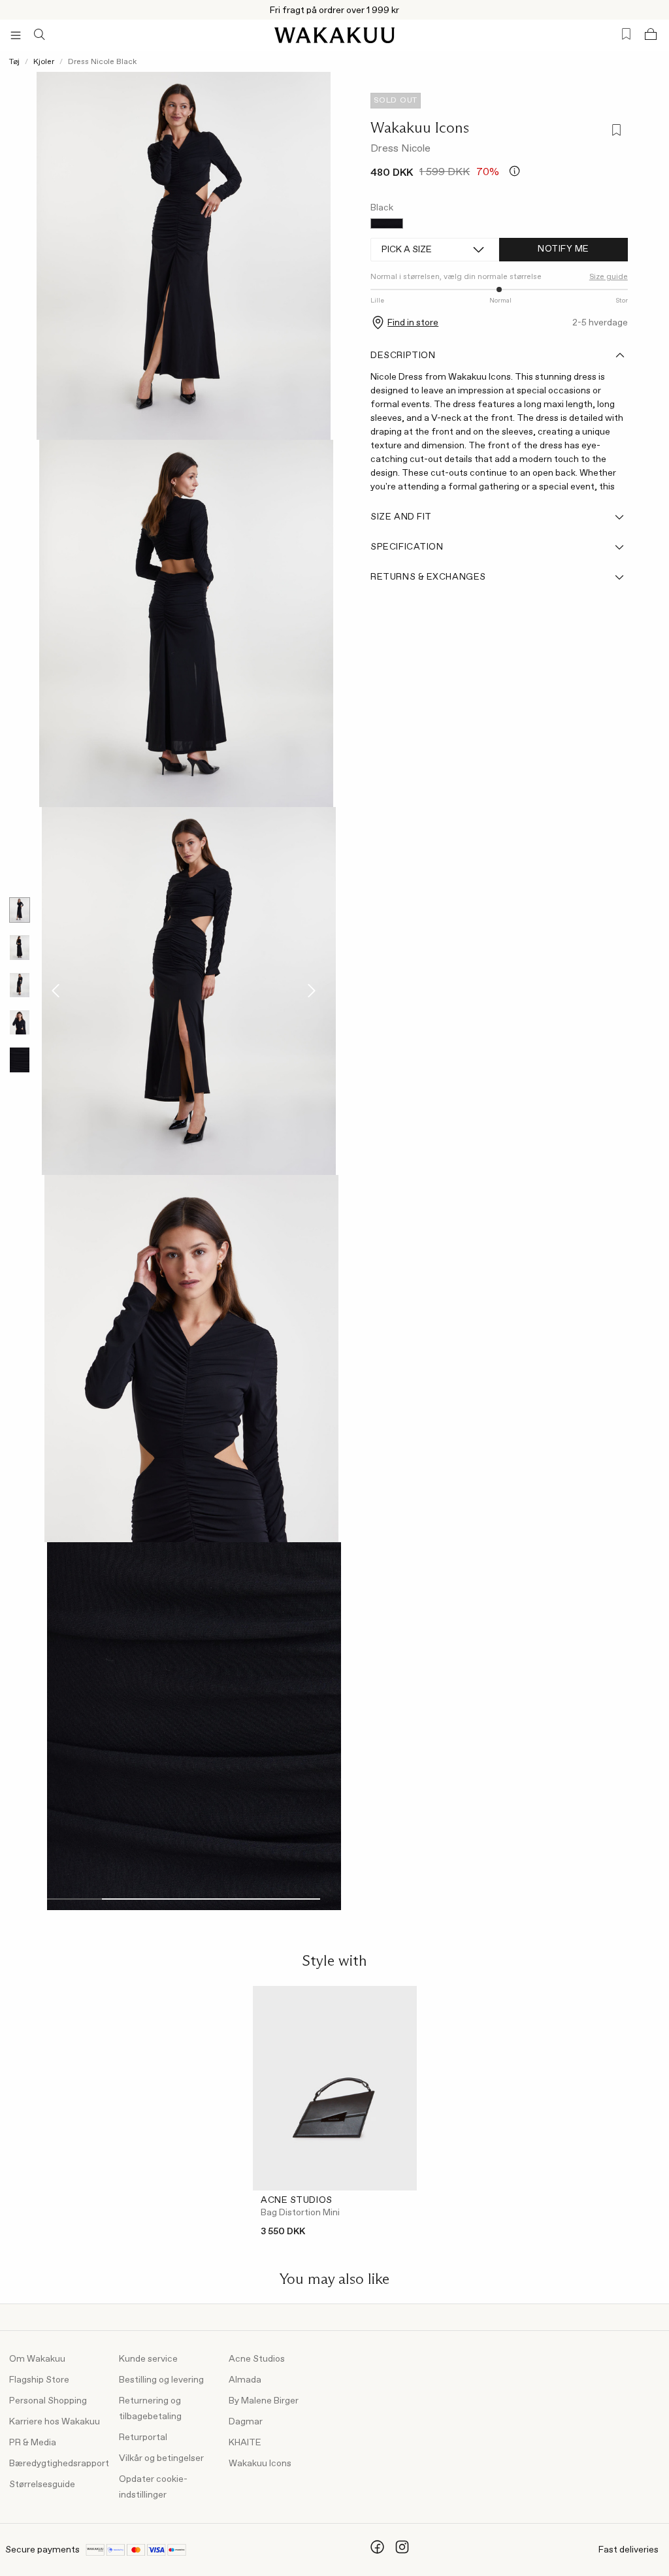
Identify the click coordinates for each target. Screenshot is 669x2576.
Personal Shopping (48, 2401)
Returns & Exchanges (428, 577)
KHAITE (245, 2443)
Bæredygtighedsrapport (59, 2464)
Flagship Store (39, 2380)
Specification (407, 547)
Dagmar (246, 2422)
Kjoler (44, 62)
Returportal (143, 2437)
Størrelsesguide (42, 2485)
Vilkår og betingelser (161, 2458)
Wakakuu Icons (420, 127)
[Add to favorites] (615, 132)
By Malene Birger (264, 2401)
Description (403, 355)
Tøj (14, 62)
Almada (245, 2380)
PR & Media (33, 2443)
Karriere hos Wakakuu (55, 2422)
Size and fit (401, 517)
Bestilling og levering (161, 2380)
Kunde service (148, 2359)
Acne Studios (257, 2359)
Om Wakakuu (37, 2359)
